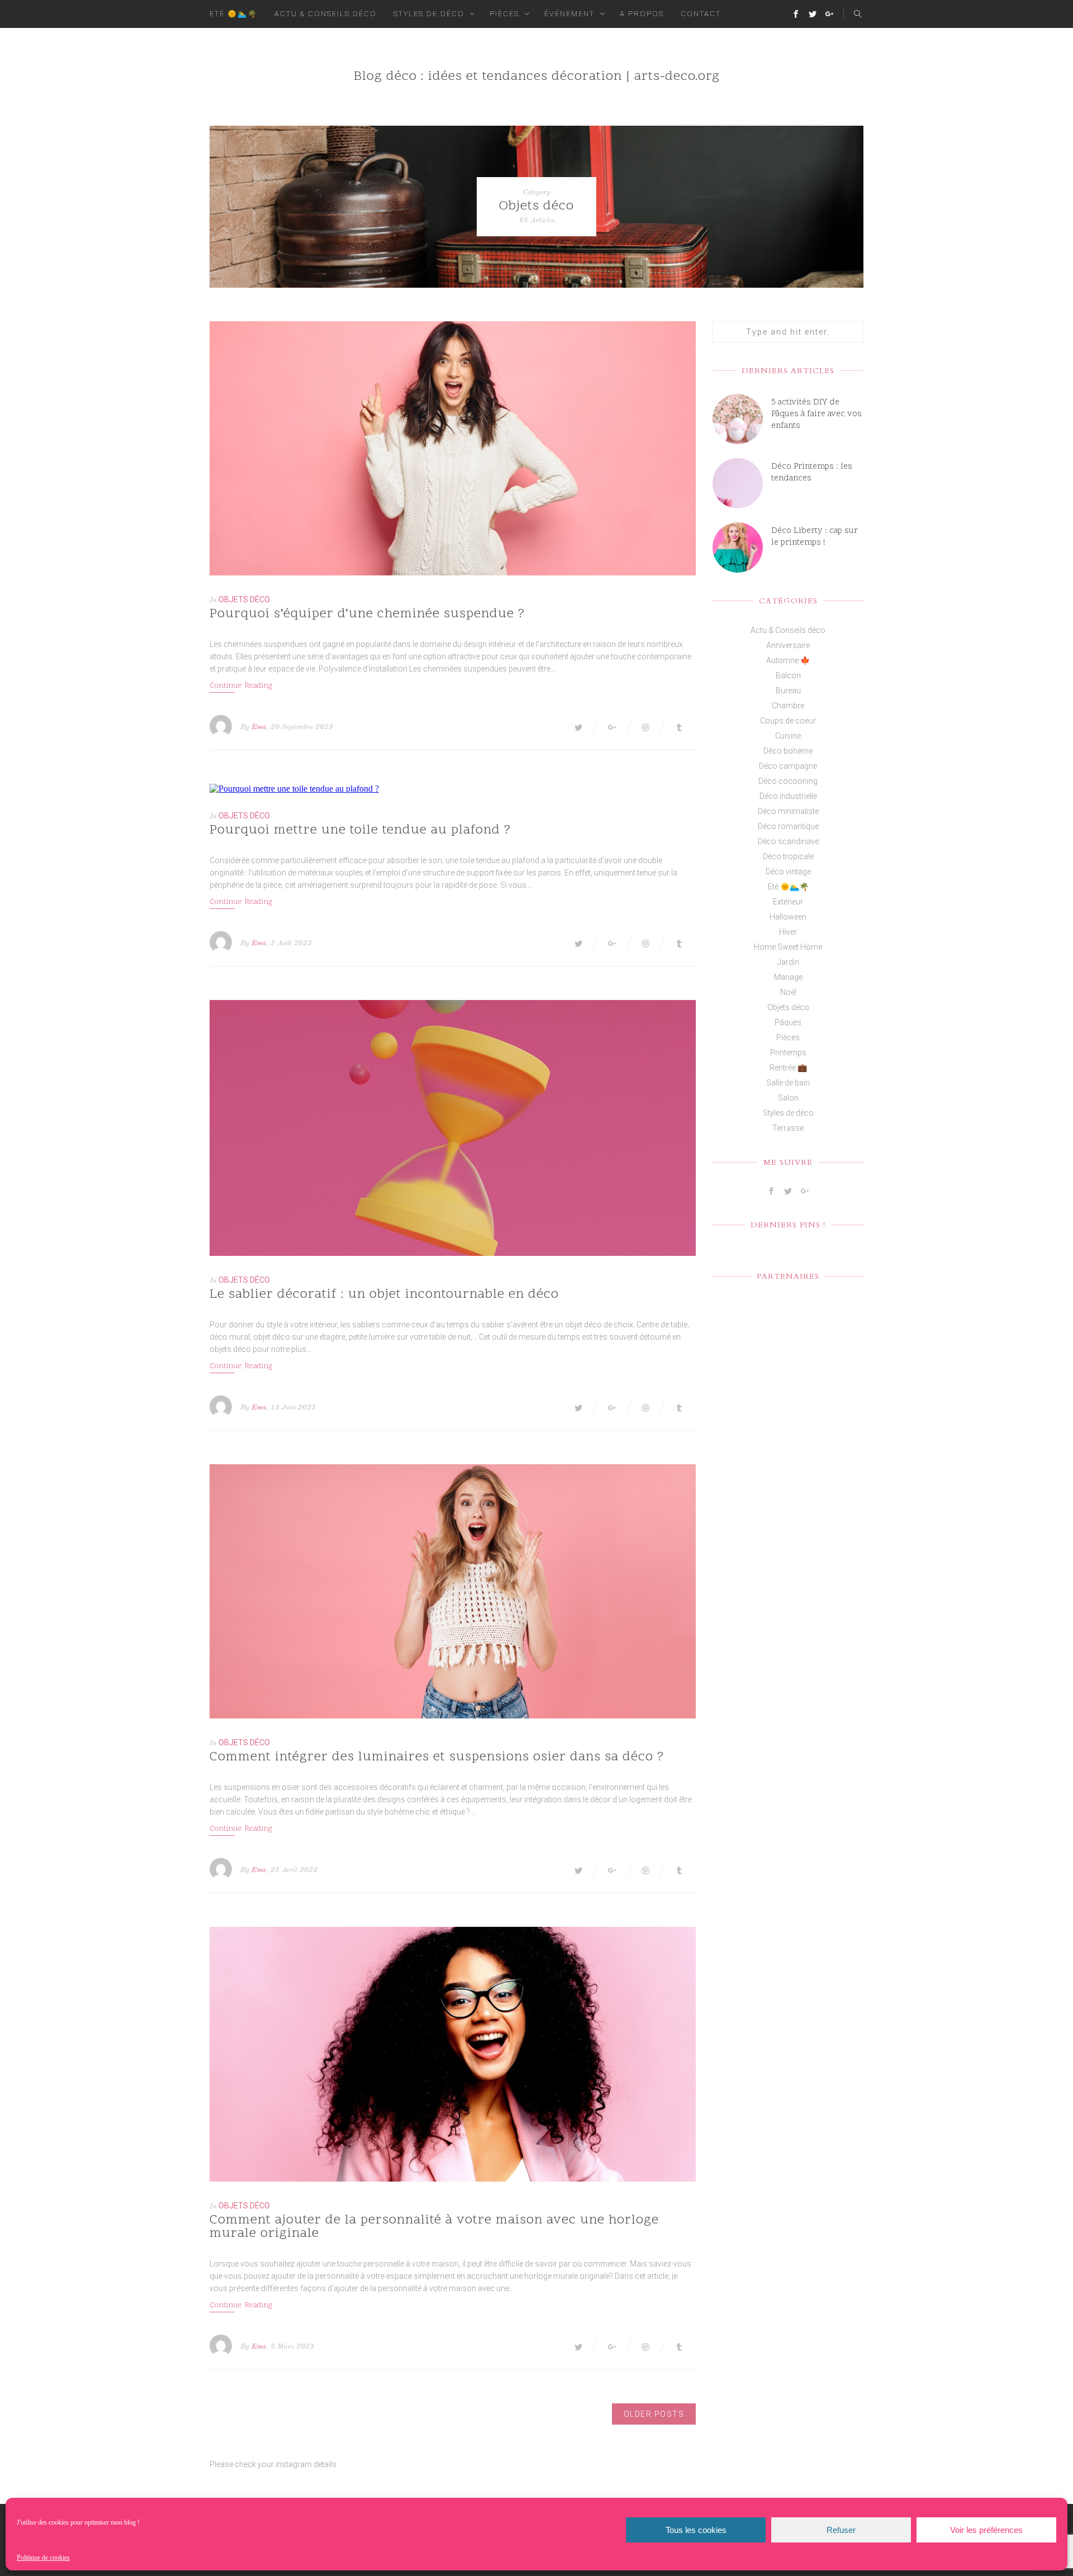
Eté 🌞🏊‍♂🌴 (234, 14)
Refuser (841, 2530)
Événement (569, 14)
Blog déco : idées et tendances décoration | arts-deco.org (537, 77)
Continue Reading (241, 686)
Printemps (788, 1053)
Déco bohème (788, 751)
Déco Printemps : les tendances (812, 473)
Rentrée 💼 (788, 1068)
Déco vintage (788, 872)
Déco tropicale (788, 856)
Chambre (788, 706)
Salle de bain (788, 1083)
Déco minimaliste (788, 811)
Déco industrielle (788, 796)
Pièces (504, 14)
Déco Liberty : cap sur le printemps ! (815, 537)
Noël (788, 992)
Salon (788, 1098)
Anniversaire (788, 645)
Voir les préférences (986, 2530)
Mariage (788, 977)
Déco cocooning (788, 781)
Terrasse (788, 1128)
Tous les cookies (696, 2530)
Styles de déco (429, 14)
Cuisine (788, 736)
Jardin (788, 962)
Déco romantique (788, 826)
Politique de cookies (43, 2558)
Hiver (788, 932)
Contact (701, 14)
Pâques (788, 1022)
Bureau (788, 691)
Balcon (788, 675)
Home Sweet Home (788, 947)
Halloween (788, 917)
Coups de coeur (788, 721)
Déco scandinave (788, 841)
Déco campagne (788, 766)
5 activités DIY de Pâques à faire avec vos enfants (816, 414)
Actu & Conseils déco (326, 14)
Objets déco (244, 599)
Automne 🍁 (788, 660)
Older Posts (654, 2414)
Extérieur (788, 902)
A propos (642, 14)
